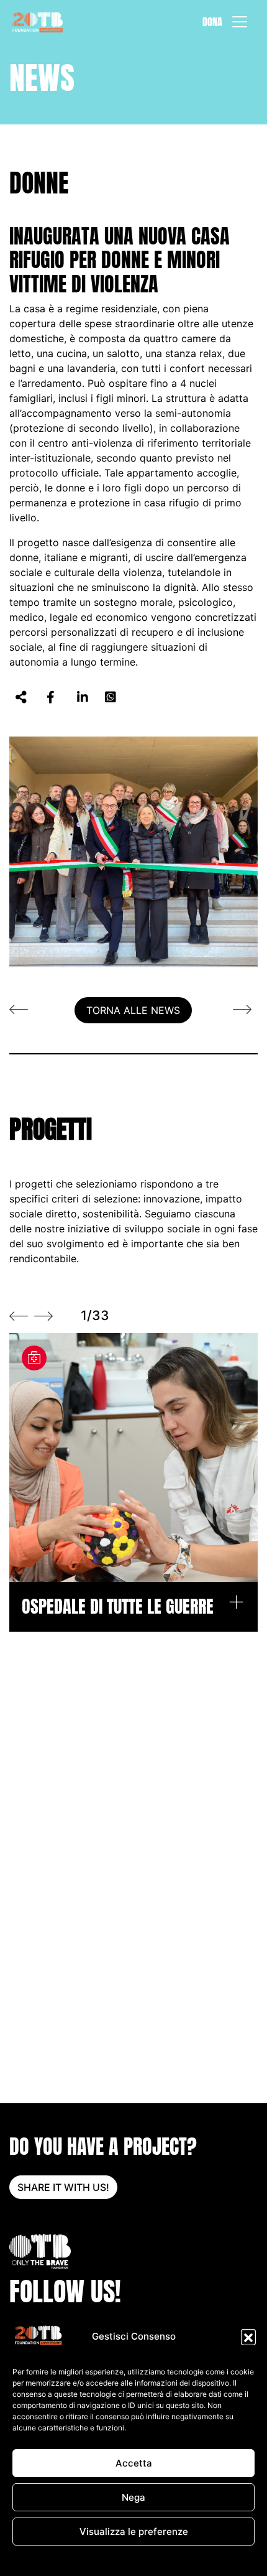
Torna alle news (133, 1010)
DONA (212, 22)
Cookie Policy (69, 2560)
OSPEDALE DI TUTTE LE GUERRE (118, 1607)
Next (43, 1316)
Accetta (134, 2463)
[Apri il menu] (240, 22)
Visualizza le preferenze (134, 2532)
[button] (248, 2337)
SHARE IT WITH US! (63, 2187)
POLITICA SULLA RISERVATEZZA (158, 2560)
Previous (19, 1316)
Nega (133, 2497)
